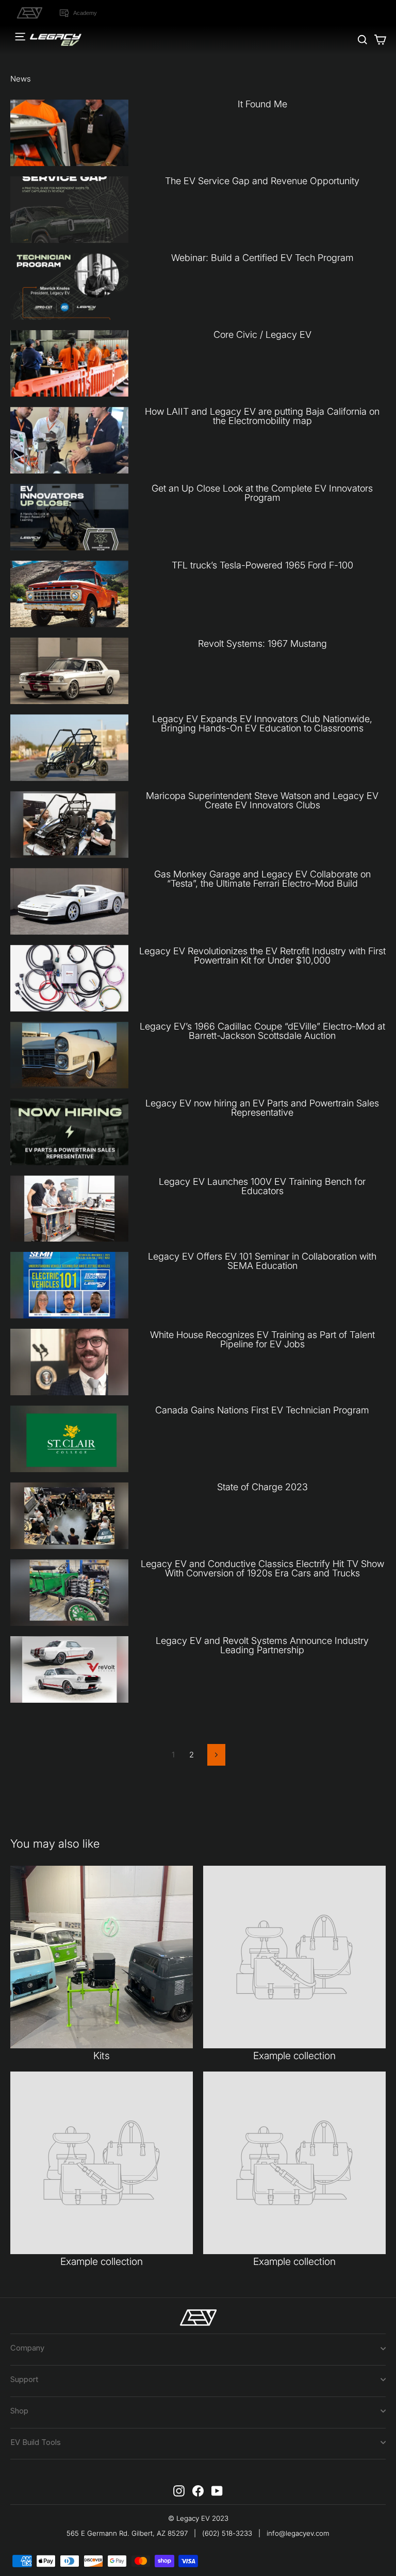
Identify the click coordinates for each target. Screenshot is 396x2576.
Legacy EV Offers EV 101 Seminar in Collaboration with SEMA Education (262, 1261)
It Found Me (262, 104)
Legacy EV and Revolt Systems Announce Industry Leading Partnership (262, 1645)
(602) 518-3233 (227, 2533)
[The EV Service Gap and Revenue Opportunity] (69, 210)
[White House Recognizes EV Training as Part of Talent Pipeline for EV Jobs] (69, 1362)
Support (24, 2379)
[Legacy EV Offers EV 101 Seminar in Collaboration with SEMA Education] (69, 1285)
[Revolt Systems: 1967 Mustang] (69, 671)
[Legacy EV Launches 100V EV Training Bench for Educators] (69, 1209)
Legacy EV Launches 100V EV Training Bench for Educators (262, 1186)
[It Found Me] (69, 133)
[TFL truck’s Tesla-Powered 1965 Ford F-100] (69, 594)
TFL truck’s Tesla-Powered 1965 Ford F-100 (262, 565)
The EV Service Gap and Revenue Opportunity (262, 181)
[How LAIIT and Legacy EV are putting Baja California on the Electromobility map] (69, 440)
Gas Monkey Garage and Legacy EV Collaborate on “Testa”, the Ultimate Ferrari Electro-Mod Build (262, 879)
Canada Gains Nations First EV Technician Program (262, 1410)
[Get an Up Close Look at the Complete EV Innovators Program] (69, 517)
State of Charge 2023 (262, 1487)
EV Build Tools (36, 2442)
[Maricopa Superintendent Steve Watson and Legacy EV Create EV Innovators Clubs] (69, 825)
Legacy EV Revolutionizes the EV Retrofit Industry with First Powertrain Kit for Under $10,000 (262, 956)
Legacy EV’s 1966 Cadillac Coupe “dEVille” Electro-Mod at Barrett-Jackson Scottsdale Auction (262, 1031)
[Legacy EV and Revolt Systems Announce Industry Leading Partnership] (69, 1669)
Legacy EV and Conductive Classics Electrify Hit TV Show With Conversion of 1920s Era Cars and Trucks (262, 1568)
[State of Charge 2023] (69, 1516)
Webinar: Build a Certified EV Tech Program (262, 258)
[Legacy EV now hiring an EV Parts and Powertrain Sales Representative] (69, 1132)
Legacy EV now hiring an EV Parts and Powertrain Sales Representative (262, 1108)
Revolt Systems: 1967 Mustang (262, 643)
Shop (19, 2411)
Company (27, 2348)
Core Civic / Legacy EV (262, 335)
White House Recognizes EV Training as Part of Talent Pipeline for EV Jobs (262, 1339)
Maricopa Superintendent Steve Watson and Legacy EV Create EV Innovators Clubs (262, 800)
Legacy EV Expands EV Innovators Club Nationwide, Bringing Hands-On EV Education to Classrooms (262, 723)
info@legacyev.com (298, 2533)
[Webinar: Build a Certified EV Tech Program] (69, 287)
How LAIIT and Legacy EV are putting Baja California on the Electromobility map (262, 416)
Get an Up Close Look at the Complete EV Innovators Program (262, 493)
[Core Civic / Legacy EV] (69, 363)
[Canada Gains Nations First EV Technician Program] (69, 1439)
